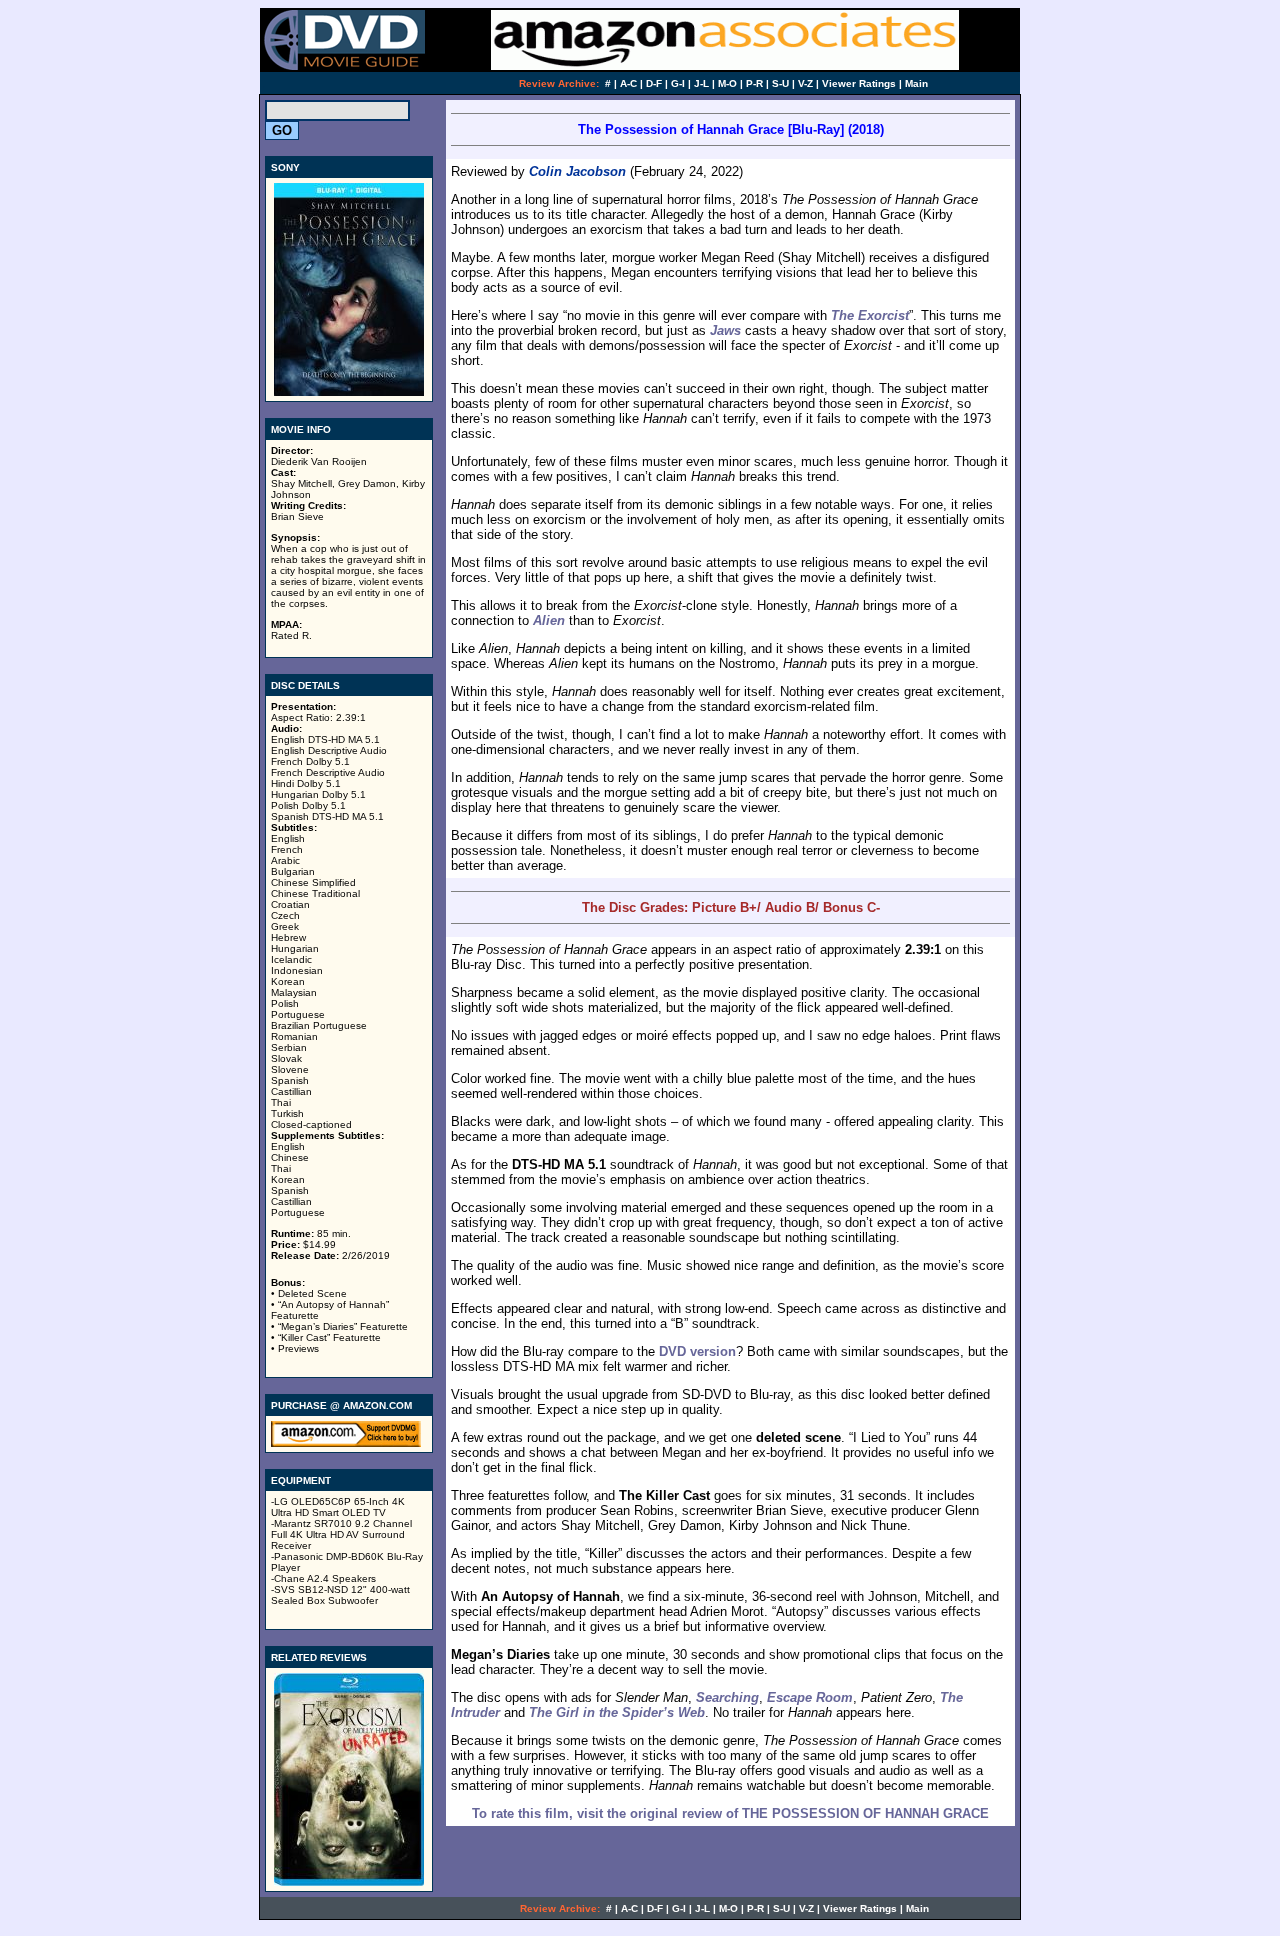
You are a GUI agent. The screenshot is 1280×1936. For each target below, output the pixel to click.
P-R (754, 83)
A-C (628, 83)
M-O (727, 83)
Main (916, 83)
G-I (678, 83)
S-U (780, 83)
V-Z (805, 83)
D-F (654, 83)
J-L (701, 83)
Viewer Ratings (859, 83)
